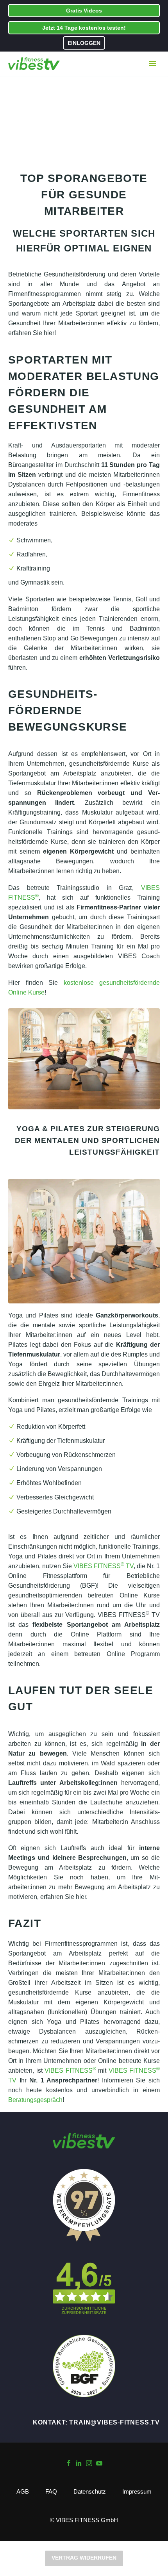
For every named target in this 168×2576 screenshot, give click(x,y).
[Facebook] (69, 2463)
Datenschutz (90, 2492)
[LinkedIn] (79, 2463)
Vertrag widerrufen (84, 2558)
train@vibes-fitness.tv (114, 2422)
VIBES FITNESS (70, 2071)
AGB (23, 2492)
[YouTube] (99, 2463)
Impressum (137, 2492)
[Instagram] (89, 2463)
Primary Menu (153, 64)
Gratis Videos (84, 11)
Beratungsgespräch (35, 2100)
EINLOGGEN (84, 43)
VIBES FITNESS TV (104, 1566)
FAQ (51, 2492)
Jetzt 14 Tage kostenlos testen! (84, 28)
